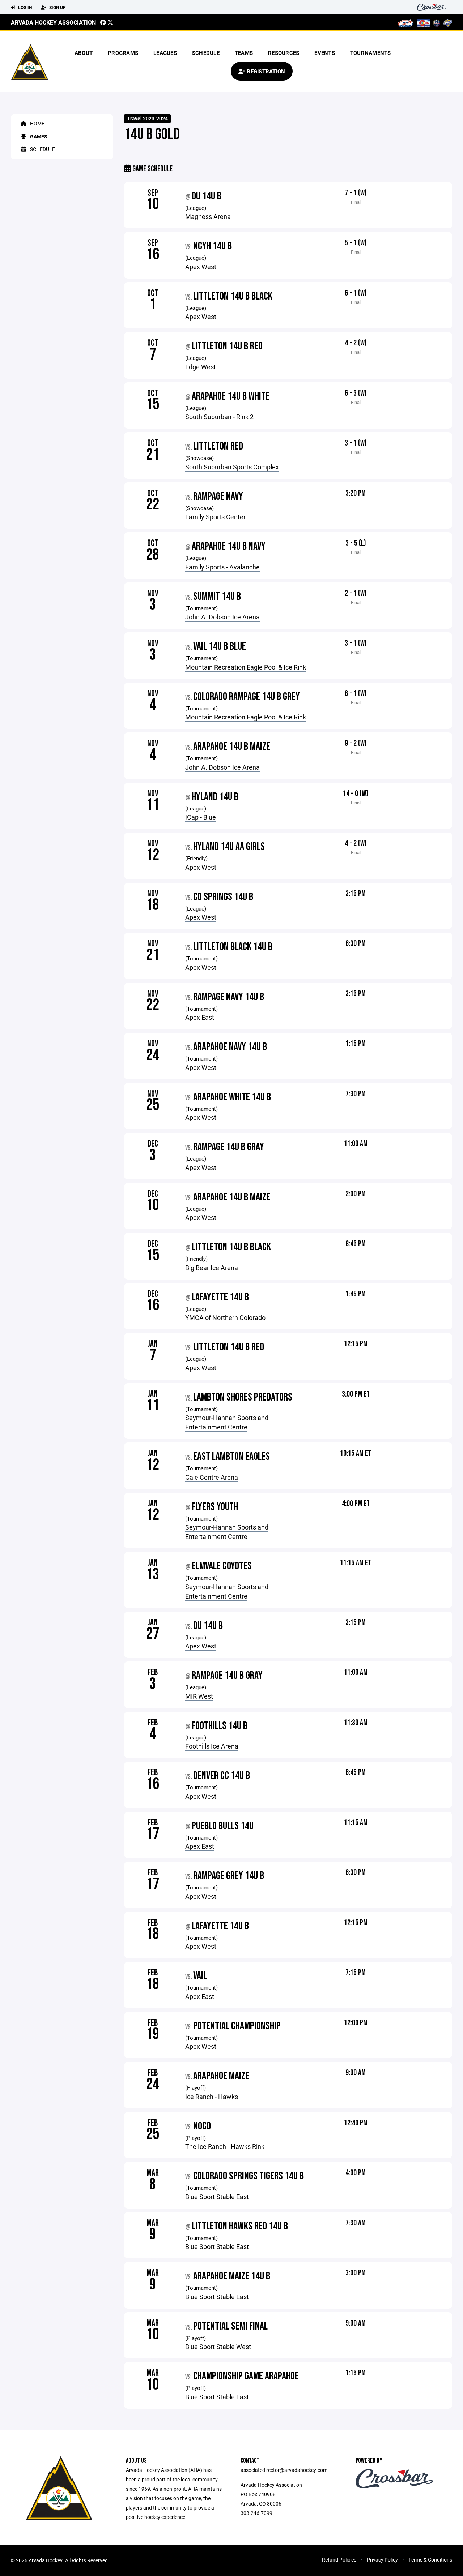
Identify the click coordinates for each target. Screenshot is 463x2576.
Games (38, 136)
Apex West (201, 267)
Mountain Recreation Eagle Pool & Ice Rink (246, 667)
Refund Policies (339, 2560)
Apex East (200, 1017)
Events (325, 53)
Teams (244, 53)
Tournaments (371, 53)
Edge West (201, 367)
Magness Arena (208, 216)
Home (37, 123)
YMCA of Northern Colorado (225, 1317)
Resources (284, 53)
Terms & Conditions (430, 2560)
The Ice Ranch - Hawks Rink (225, 2146)
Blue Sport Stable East (217, 2197)
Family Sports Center (215, 517)
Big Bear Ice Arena (212, 1268)
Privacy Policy (382, 2560)
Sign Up (57, 7)
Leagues (165, 53)
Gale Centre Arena (212, 1477)
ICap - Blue (201, 817)
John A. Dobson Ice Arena (222, 617)
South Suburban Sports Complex (232, 467)
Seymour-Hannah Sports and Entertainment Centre (227, 1422)
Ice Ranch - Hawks (212, 2097)
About (84, 53)
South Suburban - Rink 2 (219, 417)
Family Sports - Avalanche (222, 567)
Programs (123, 53)
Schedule (206, 53)
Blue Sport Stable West (218, 2347)
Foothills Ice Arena (212, 1746)
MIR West (199, 1696)
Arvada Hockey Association (53, 22)
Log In (24, 7)
